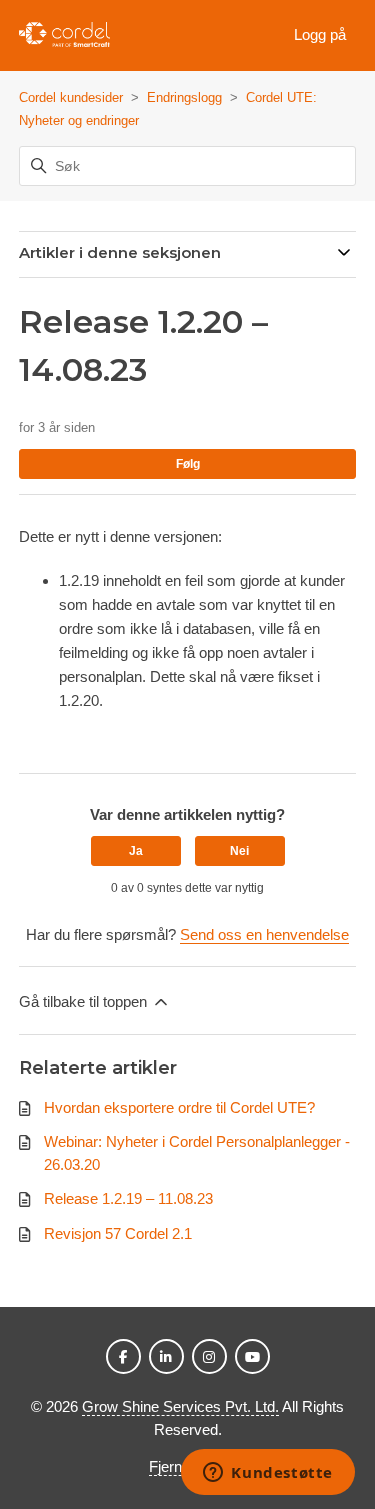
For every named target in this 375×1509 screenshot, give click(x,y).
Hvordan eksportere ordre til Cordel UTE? (179, 1107)
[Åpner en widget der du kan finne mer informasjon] (268, 1474)
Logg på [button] (320, 34)
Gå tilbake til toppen (85, 1001)
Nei (239, 851)
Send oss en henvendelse (264, 934)
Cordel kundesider (71, 97)
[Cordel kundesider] (65, 35)
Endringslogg (184, 97)
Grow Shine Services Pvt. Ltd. (180, 1406)
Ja (136, 851)
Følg (188, 464)
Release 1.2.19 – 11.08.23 (128, 1198)
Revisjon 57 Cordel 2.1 (118, 1233)
